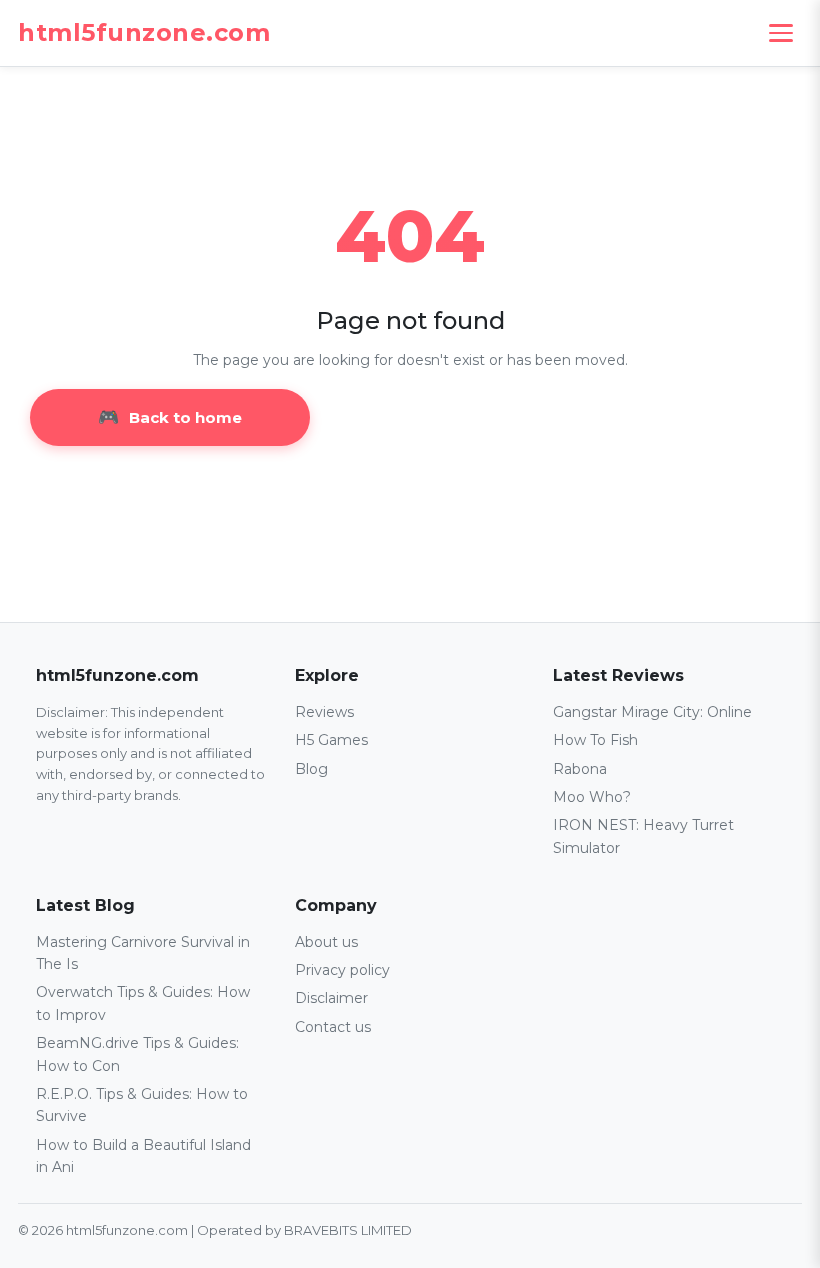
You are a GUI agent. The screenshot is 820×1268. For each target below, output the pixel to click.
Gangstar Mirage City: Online (652, 712)
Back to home (185, 417)
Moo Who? (592, 797)
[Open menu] (781, 33)
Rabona (580, 769)
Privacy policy (342, 970)
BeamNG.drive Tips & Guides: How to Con (137, 1054)
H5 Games (331, 740)
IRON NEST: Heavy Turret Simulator (643, 836)
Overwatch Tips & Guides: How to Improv (143, 1003)
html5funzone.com (144, 33)
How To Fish (595, 740)
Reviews (324, 712)
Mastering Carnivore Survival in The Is (143, 953)
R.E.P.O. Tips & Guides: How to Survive (142, 1105)
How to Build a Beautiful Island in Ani (143, 1156)
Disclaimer (331, 998)
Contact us (333, 1027)
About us (326, 942)
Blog (311, 769)
